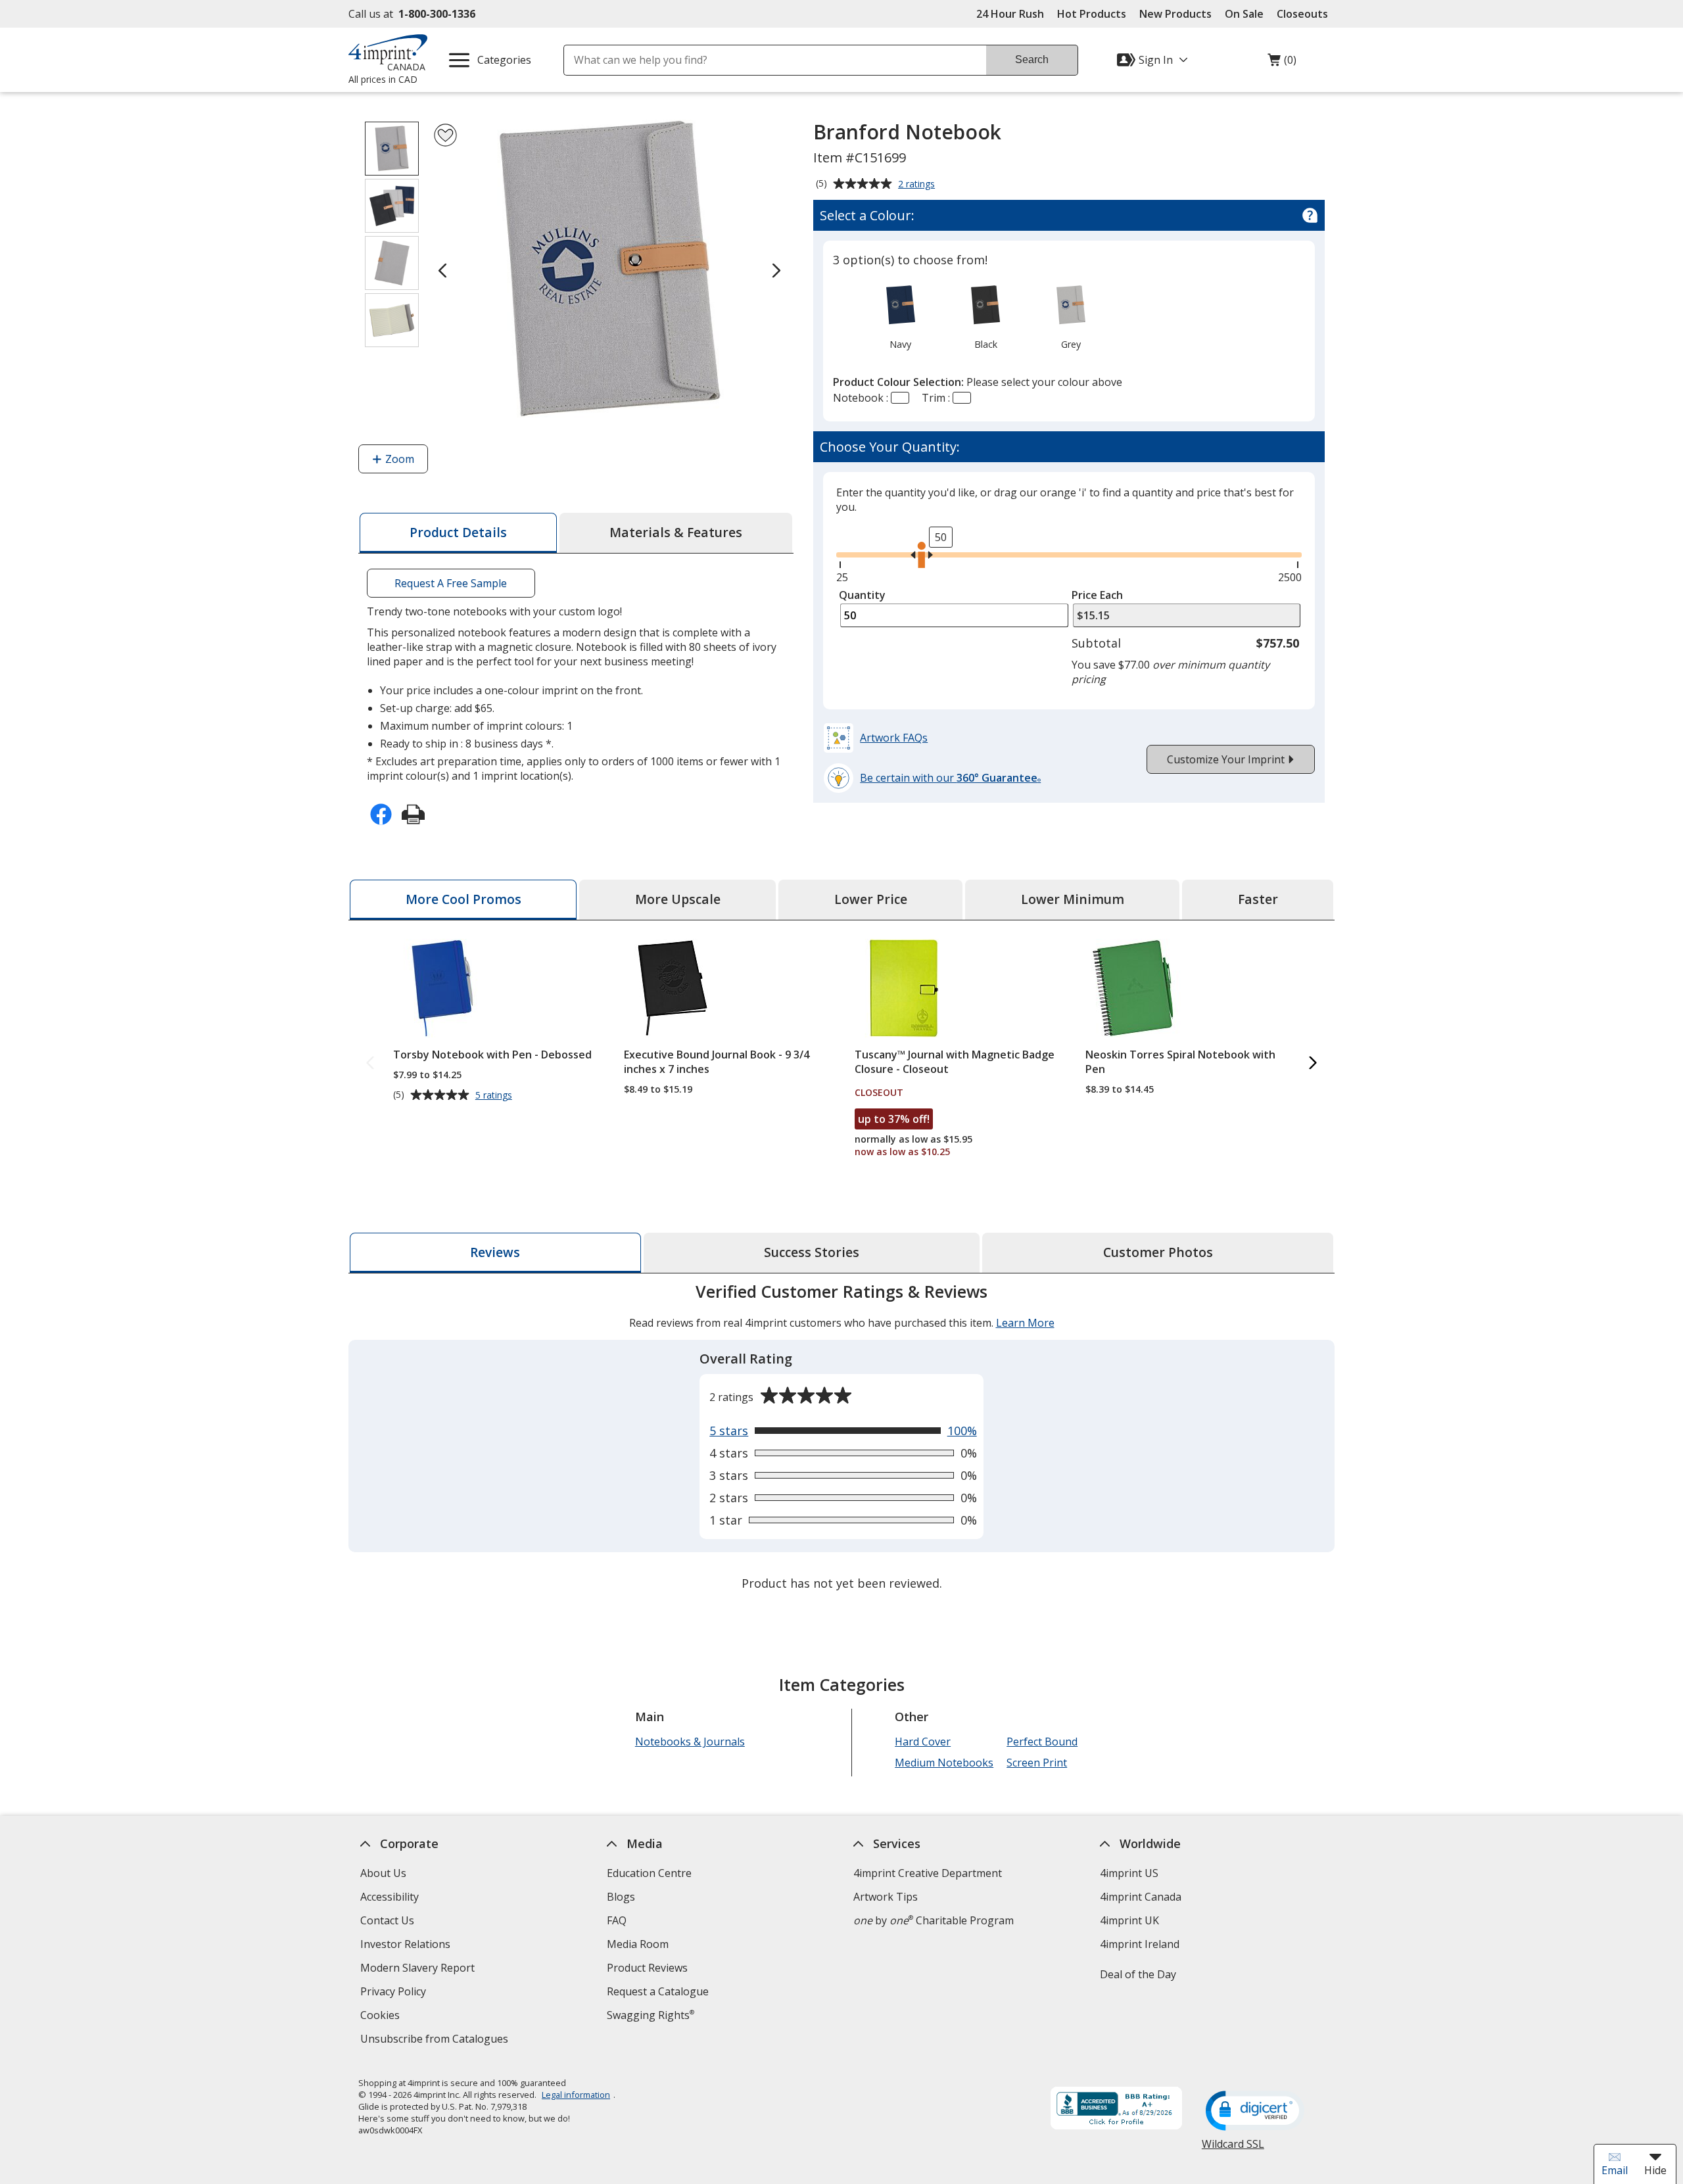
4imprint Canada (1141, 1897)
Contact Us (387, 1920)
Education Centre (649, 1873)
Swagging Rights (651, 2015)
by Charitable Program (934, 1920)
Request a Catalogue (658, 1991)
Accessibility (390, 1897)
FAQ (617, 1920)
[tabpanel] (841, 1439)
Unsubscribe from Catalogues (436, 2040)
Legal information (576, 2095)
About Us (383, 1873)
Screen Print (1037, 1763)
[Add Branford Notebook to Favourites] (445, 135)
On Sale (1244, 14)
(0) (1282, 63)
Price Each (1097, 595)
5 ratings (495, 1095)
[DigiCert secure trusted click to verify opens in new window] (1255, 2112)
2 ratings (918, 185)
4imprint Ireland (1140, 1944)
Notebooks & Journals (690, 1742)
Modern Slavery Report (419, 1969)
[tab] (458, 533)
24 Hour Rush (1010, 14)
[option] (900, 316)
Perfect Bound (1042, 1742)
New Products (1175, 14)
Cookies (382, 2017)
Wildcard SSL (1233, 2149)
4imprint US (1129, 1873)
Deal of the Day (1138, 1974)
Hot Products (1092, 14)
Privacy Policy (395, 1993)
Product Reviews (647, 1968)
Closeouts (1302, 14)
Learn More (1025, 1323)
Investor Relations (407, 1946)
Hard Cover (923, 1742)
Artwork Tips (886, 1897)
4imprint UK (1129, 1920)
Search (1032, 59)
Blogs (621, 1897)
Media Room (638, 1944)
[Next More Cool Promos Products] (1313, 1063)
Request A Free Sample (451, 583)
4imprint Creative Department (928, 1873)
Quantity (862, 595)
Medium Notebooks (944, 1763)
